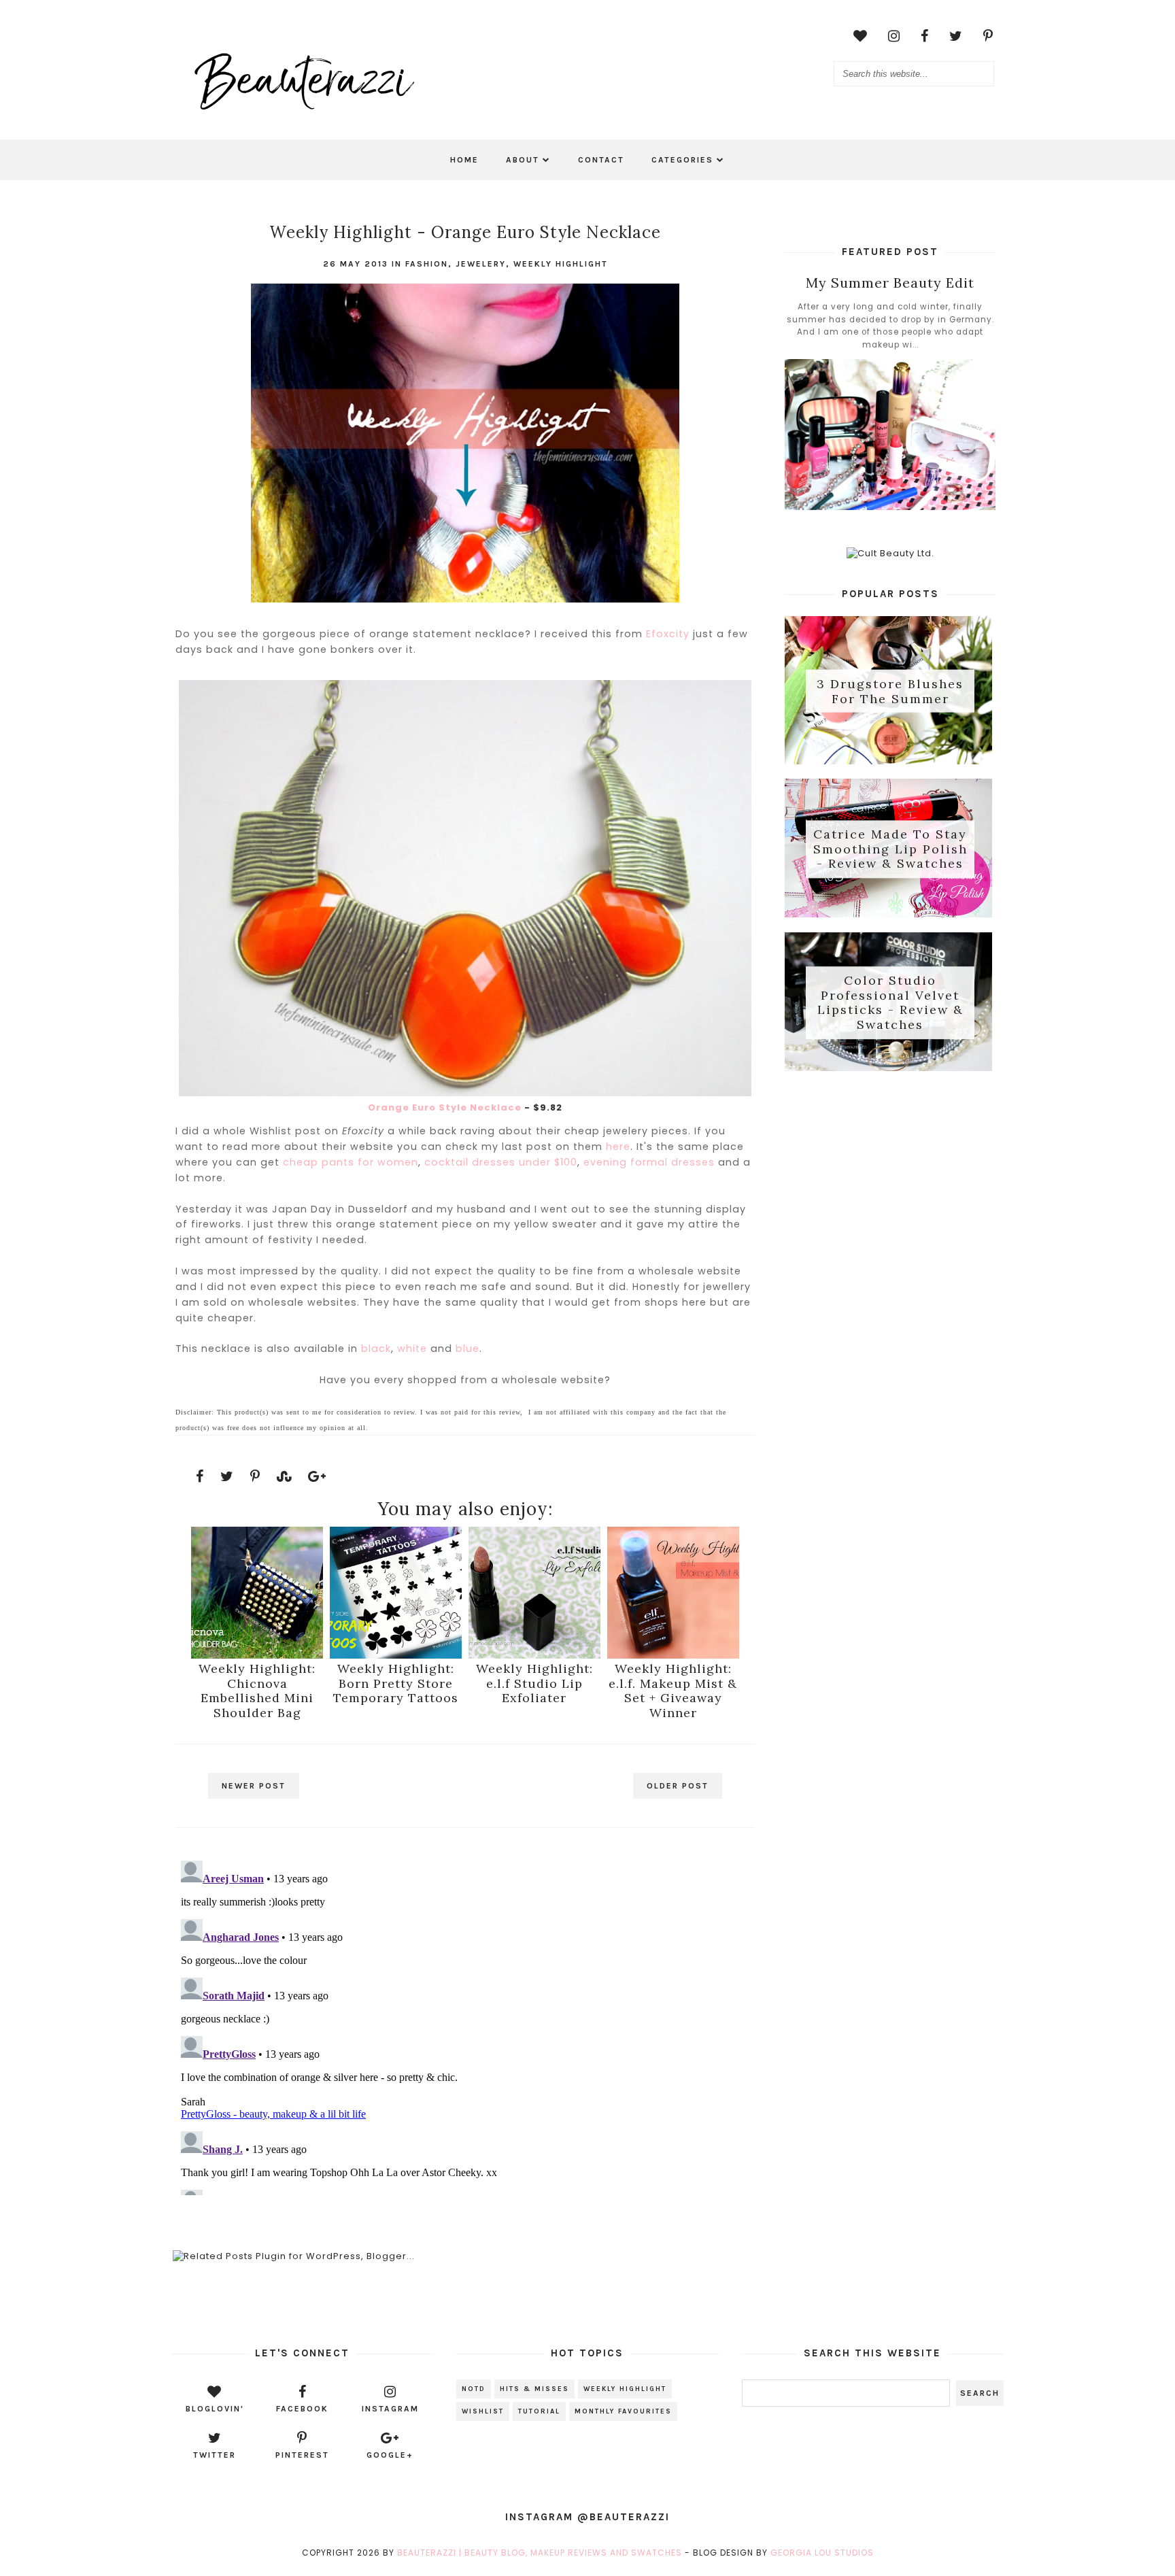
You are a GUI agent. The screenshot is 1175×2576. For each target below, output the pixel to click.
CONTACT (601, 160)
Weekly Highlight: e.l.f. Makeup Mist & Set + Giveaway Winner (673, 1691)
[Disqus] (465, 2025)
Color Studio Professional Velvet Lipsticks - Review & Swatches (890, 1002)
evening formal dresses (649, 1162)
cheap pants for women (351, 1162)
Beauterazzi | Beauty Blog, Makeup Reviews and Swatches (540, 2553)
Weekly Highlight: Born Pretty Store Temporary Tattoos (396, 1683)
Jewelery (481, 264)
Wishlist (483, 2411)
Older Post (678, 1786)
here (618, 1147)
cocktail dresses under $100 (501, 1162)
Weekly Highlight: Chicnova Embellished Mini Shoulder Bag (257, 1691)
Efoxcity (668, 634)
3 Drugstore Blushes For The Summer (890, 691)
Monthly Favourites (623, 2411)
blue (467, 1349)
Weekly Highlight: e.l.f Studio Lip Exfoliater (534, 1683)
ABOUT (523, 160)
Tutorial (539, 2411)
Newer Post (254, 1786)
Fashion (427, 264)
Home (464, 160)
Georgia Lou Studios (822, 2553)
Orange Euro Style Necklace (445, 1107)
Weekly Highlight (561, 264)
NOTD (474, 2389)
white (412, 1349)
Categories (682, 160)
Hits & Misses (534, 2389)
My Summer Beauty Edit (890, 283)
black (376, 1349)
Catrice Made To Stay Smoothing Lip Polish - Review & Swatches (890, 849)
